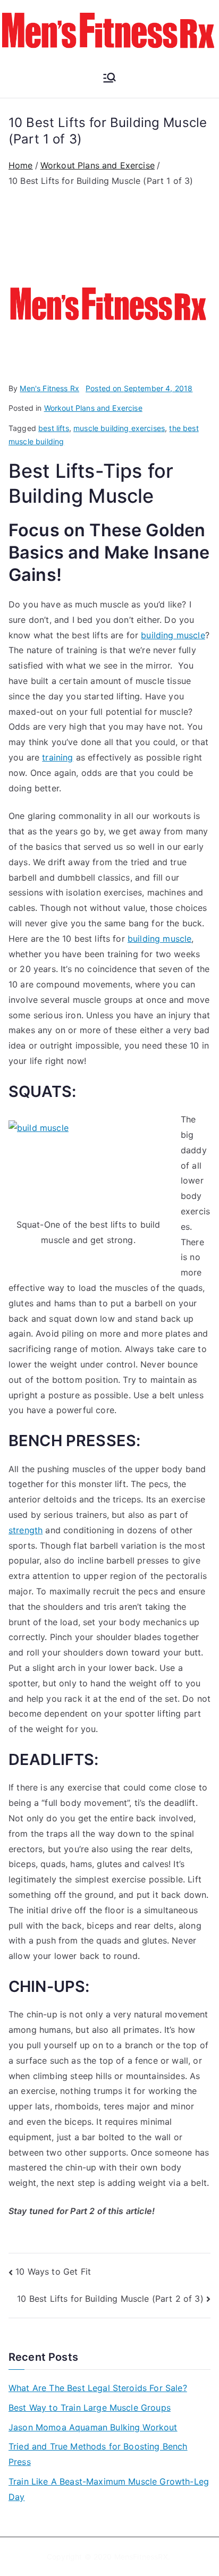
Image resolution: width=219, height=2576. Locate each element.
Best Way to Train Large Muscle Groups (90, 2408)
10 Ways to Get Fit (53, 2271)
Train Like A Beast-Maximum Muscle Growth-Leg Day (109, 2489)
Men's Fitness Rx (49, 388)
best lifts (54, 428)
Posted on (139, 388)
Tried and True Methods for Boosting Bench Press (98, 2454)
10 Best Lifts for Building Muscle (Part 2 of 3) (110, 2299)
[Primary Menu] (109, 79)
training (57, 757)
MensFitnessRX (141, 2557)
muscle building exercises (119, 428)
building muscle (173, 635)
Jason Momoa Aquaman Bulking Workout (93, 2427)
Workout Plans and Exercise (93, 408)
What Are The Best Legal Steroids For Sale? (98, 2388)
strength (26, 1530)
